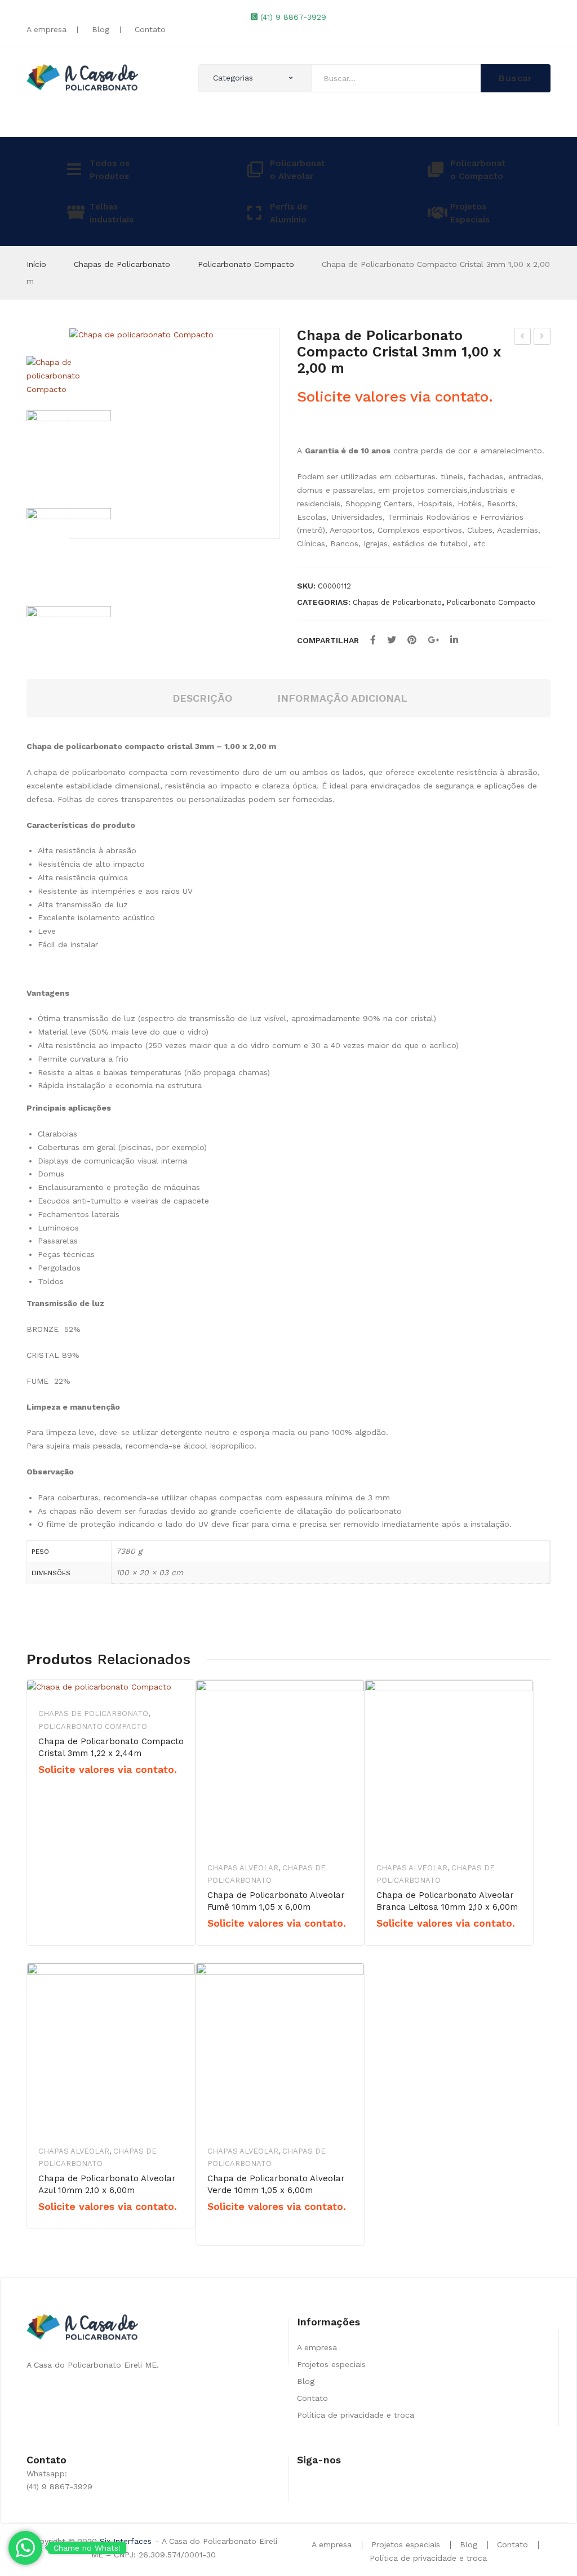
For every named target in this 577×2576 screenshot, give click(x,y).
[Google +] (433, 640)
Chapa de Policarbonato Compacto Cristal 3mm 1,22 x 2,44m (111, 1747)
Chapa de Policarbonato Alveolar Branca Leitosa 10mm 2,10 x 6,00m (447, 1901)
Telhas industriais (112, 213)
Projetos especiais (331, 2364)
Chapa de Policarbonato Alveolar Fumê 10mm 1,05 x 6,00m (276, 1901)
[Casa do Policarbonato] (82, 77)
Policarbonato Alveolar (298, 170)
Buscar (516, 78)
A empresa (46, 29)
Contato (150, 29)
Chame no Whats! (87, 2548)
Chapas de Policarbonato (122, 264)
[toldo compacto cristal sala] (69, 550)
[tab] (202, 699)
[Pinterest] (412, 640)
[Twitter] (392, 640)
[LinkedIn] (454, 640)
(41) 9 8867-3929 (293, 17)
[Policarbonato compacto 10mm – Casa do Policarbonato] (69, 644)
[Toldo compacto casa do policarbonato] (69, 452)
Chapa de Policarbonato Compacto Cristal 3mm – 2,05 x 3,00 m (523, 338)
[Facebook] (373, 640)
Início (36, 264)
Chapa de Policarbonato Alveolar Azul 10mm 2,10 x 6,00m (107, 2184)
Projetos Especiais (470, 213)
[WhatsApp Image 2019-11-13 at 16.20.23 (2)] (174, 433)
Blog (101, 29)
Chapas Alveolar (243, 1868)
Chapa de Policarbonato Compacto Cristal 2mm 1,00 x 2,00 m (542, 338)
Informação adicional (342, 698)
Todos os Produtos (110, 170)
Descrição (202, 698)
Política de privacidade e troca (356, 2415)
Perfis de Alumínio (289, 213)
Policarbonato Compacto (478, 170)
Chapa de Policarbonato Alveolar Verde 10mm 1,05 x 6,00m (276, 2184)
